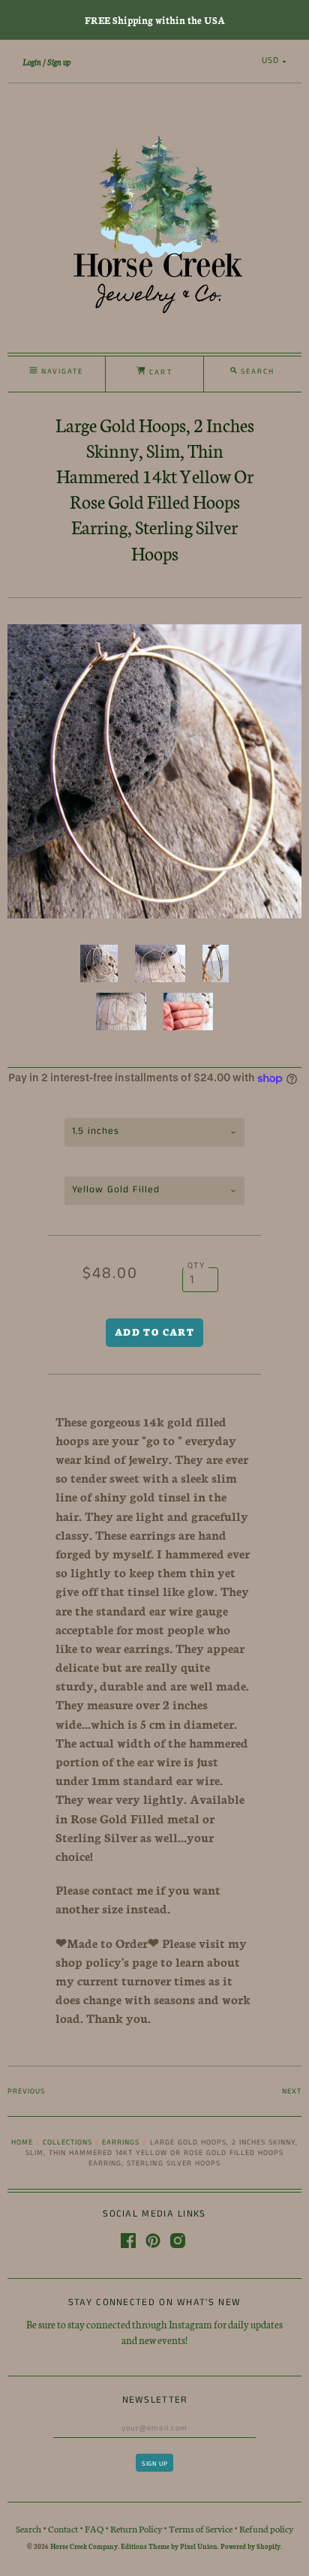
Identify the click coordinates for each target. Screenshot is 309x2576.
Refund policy (266, 2528)
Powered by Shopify (250, 2546)
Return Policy (136, 2528)
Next (292, 2091)
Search (28, 2528)
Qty (196, 1266)
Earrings (121, 2142)
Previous (26, 2091)
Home (22, 2142)
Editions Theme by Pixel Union (169, 2546)
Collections (67, 2142)
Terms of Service (201, 2528)
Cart (159, 372)
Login (32, 62)
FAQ (94, 2528)
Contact (63, 2528)
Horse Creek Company (84, 2546)
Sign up (59, 62)
